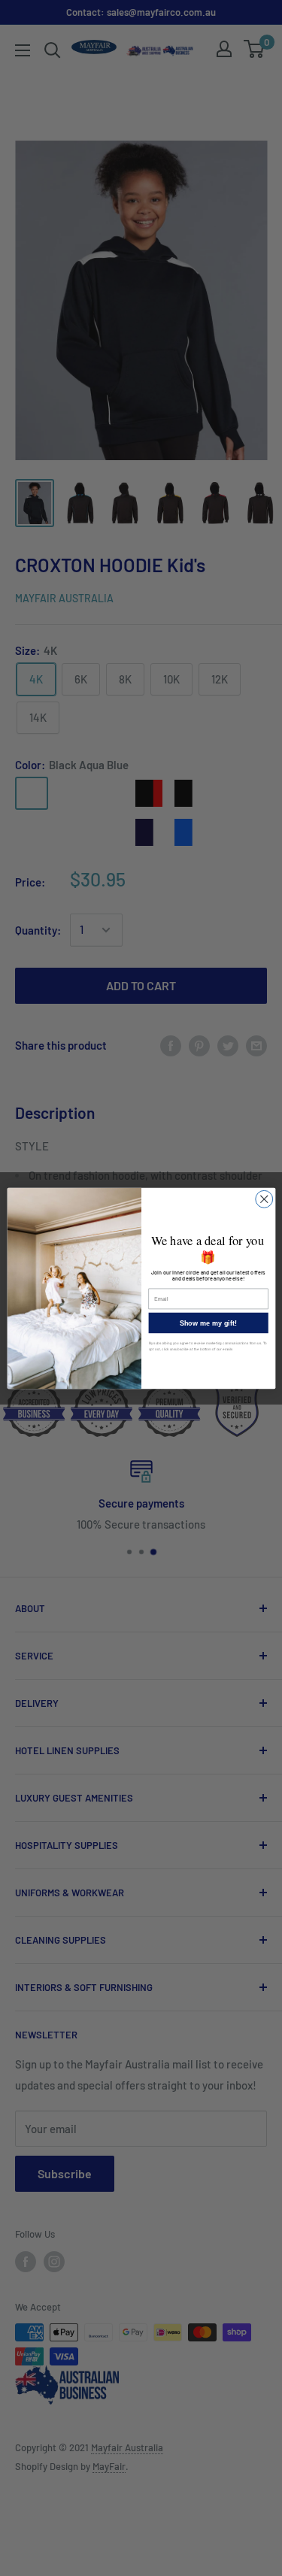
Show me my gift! (208, 1323)
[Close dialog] (264, 1199)
